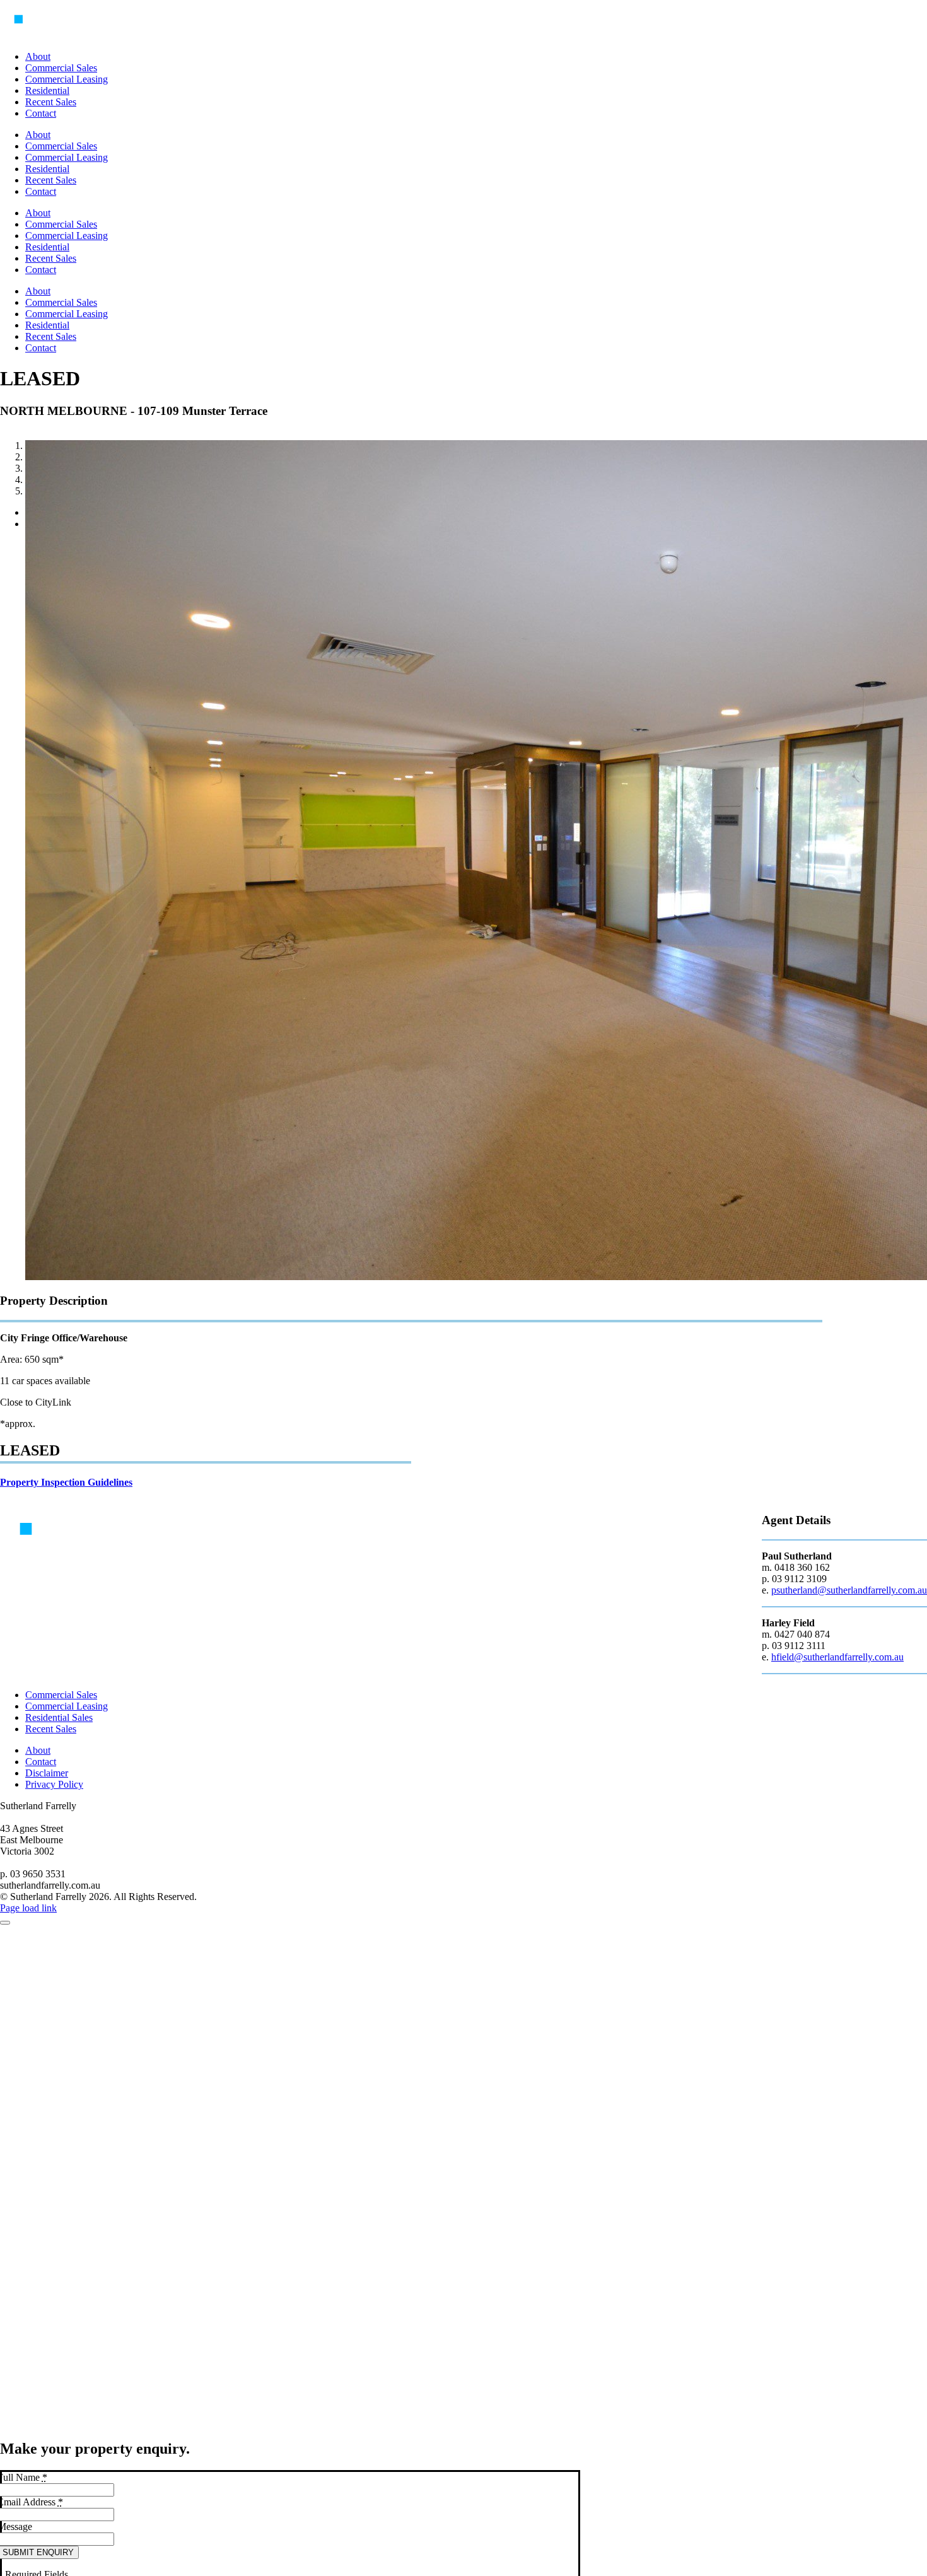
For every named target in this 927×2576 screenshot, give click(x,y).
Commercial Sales (61, 1695)
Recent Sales (51, 1729)
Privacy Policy (54, 1784)
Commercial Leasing (67, 1706)
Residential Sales (59, 1717)
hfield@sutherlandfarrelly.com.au (837, 1657)
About (38, 1750)
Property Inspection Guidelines (66, 1482)
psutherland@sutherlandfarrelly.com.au (849, 1590)
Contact (41, 1762)
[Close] (5, 1923)
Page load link (28, 1908)
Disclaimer (47, 1773)
